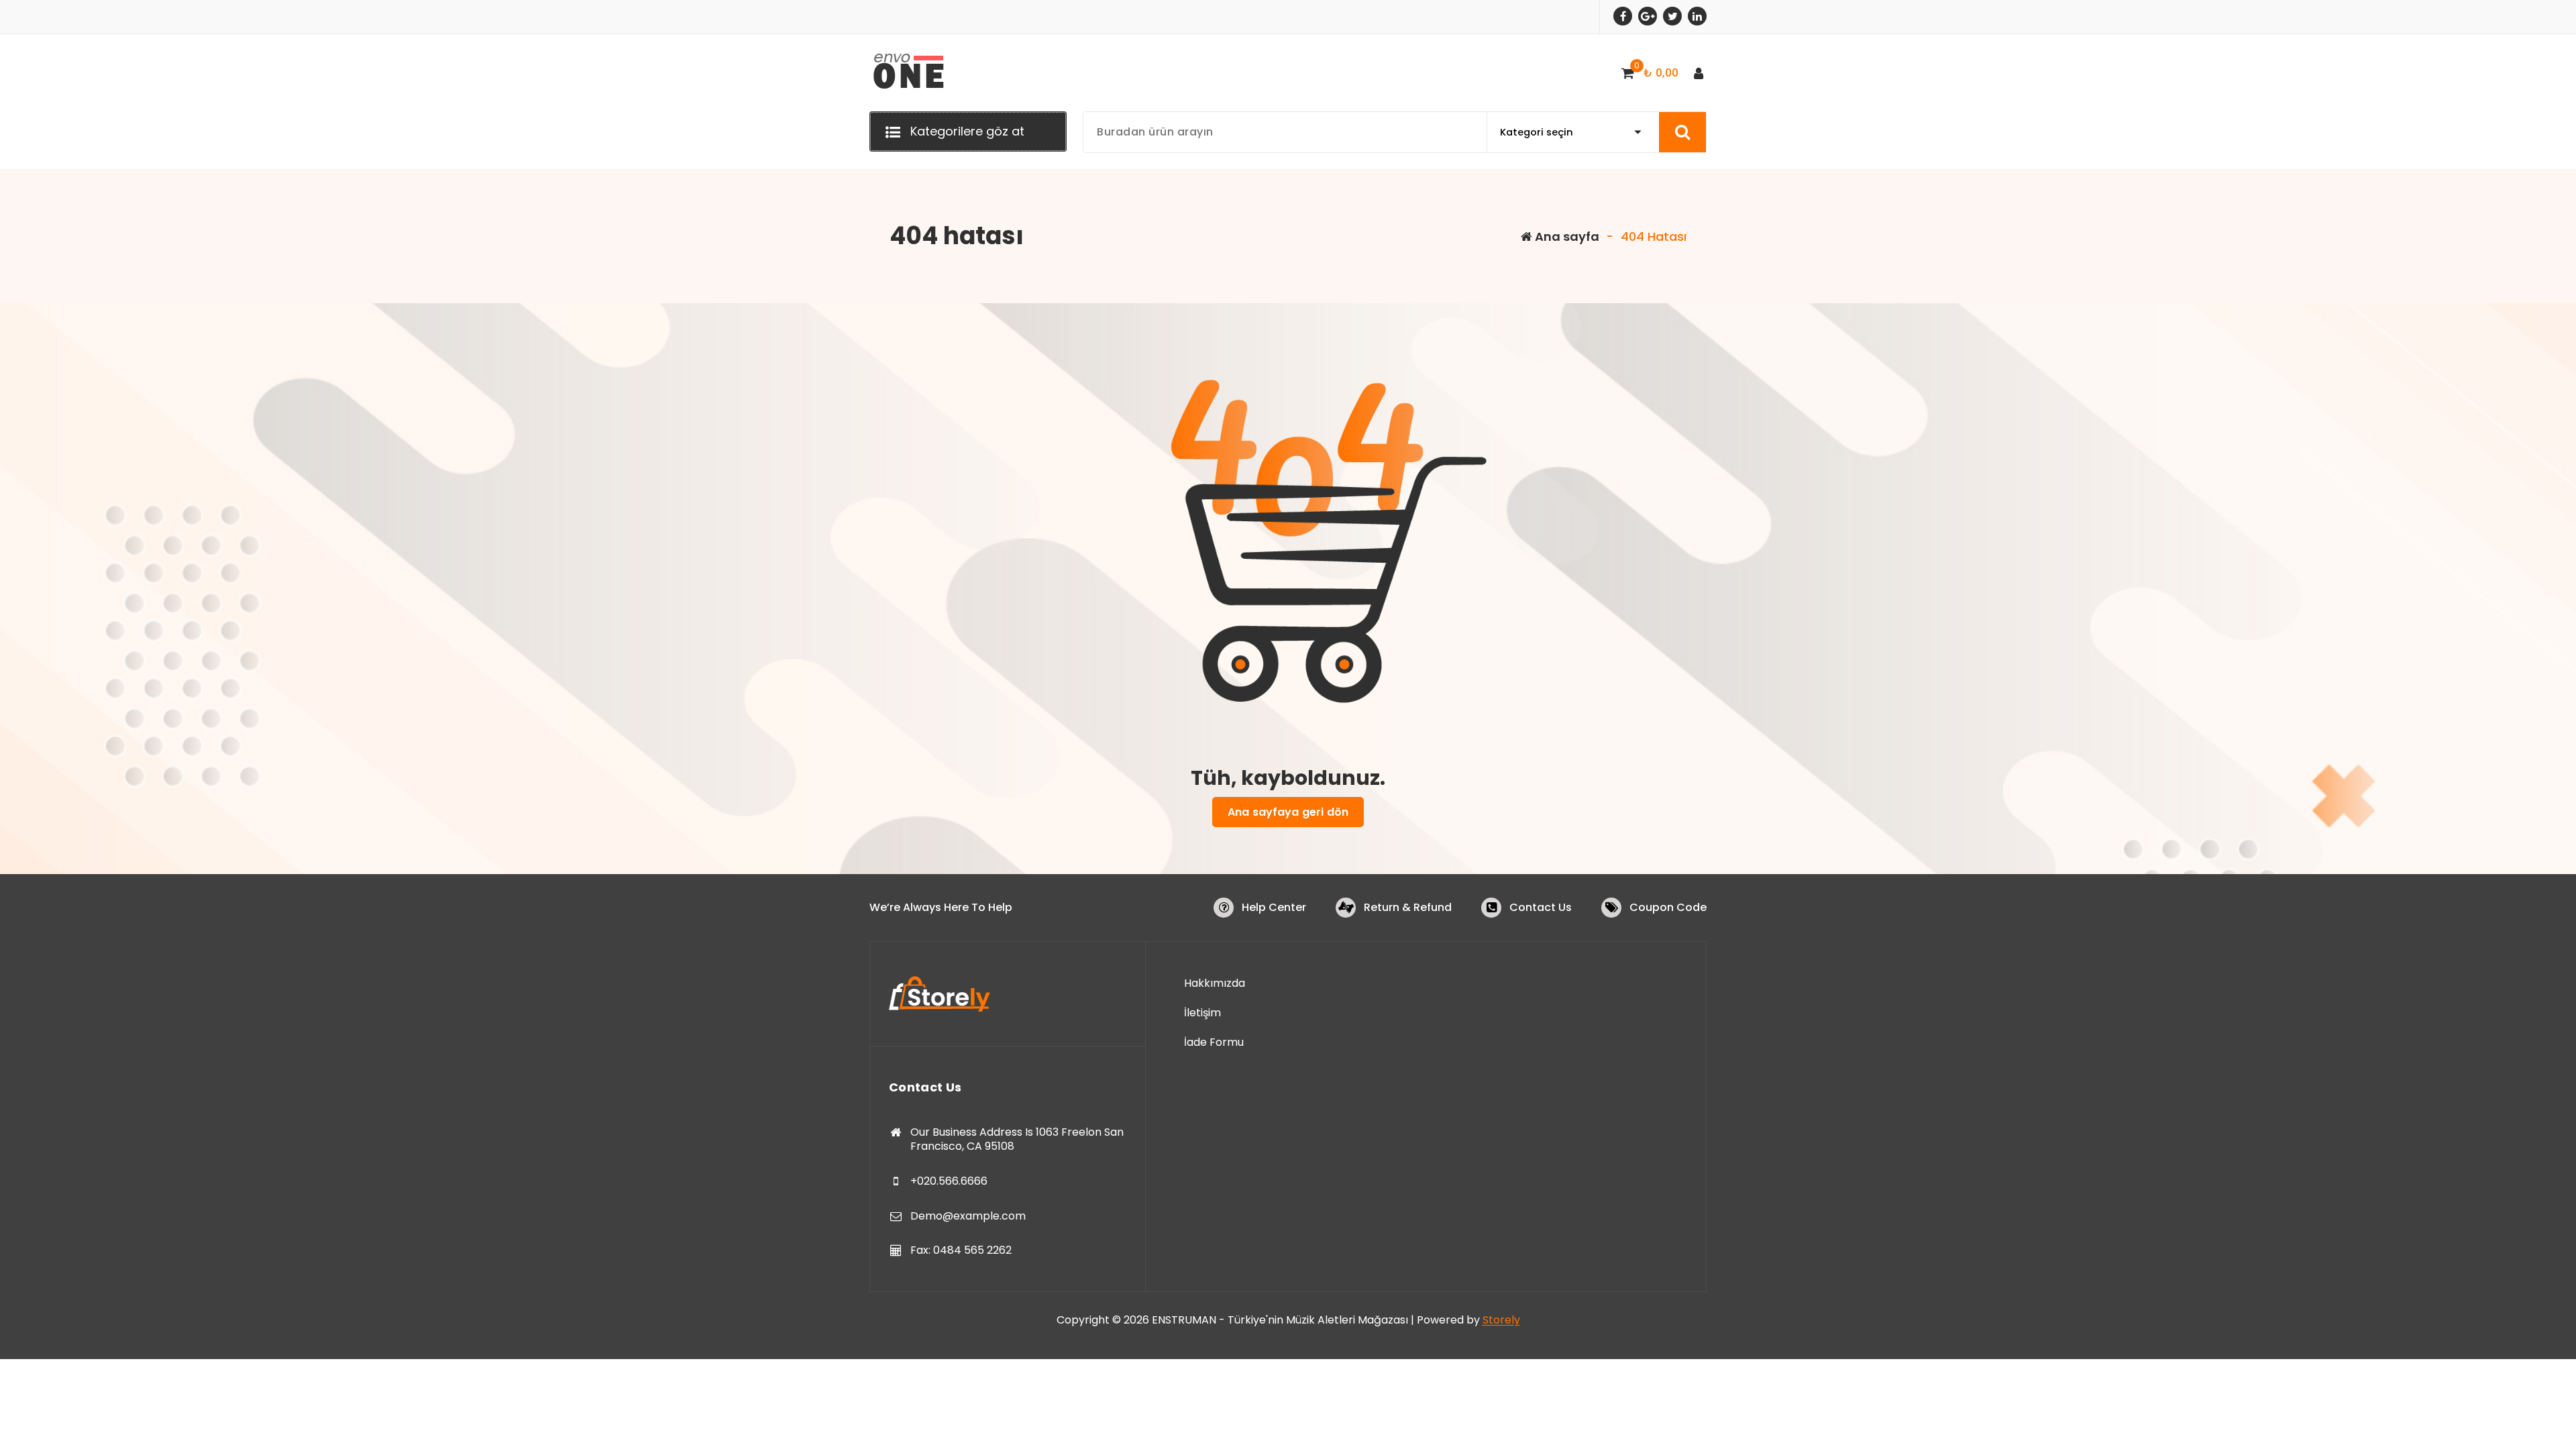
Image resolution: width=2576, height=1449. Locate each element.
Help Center (1274, 907)
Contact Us (1541, 907)
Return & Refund (1408, 907)
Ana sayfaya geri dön (1288, 812)
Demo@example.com (968, 1216)
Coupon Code (1668, 907)
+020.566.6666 (949, 1181)
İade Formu (1214, 1042)
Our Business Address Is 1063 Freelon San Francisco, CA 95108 (1017, 1139)
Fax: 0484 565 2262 (961, 1250)
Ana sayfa (1566, 236)
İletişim (1202, 1013)
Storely (1501, 1320)
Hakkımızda (1215, 983)
